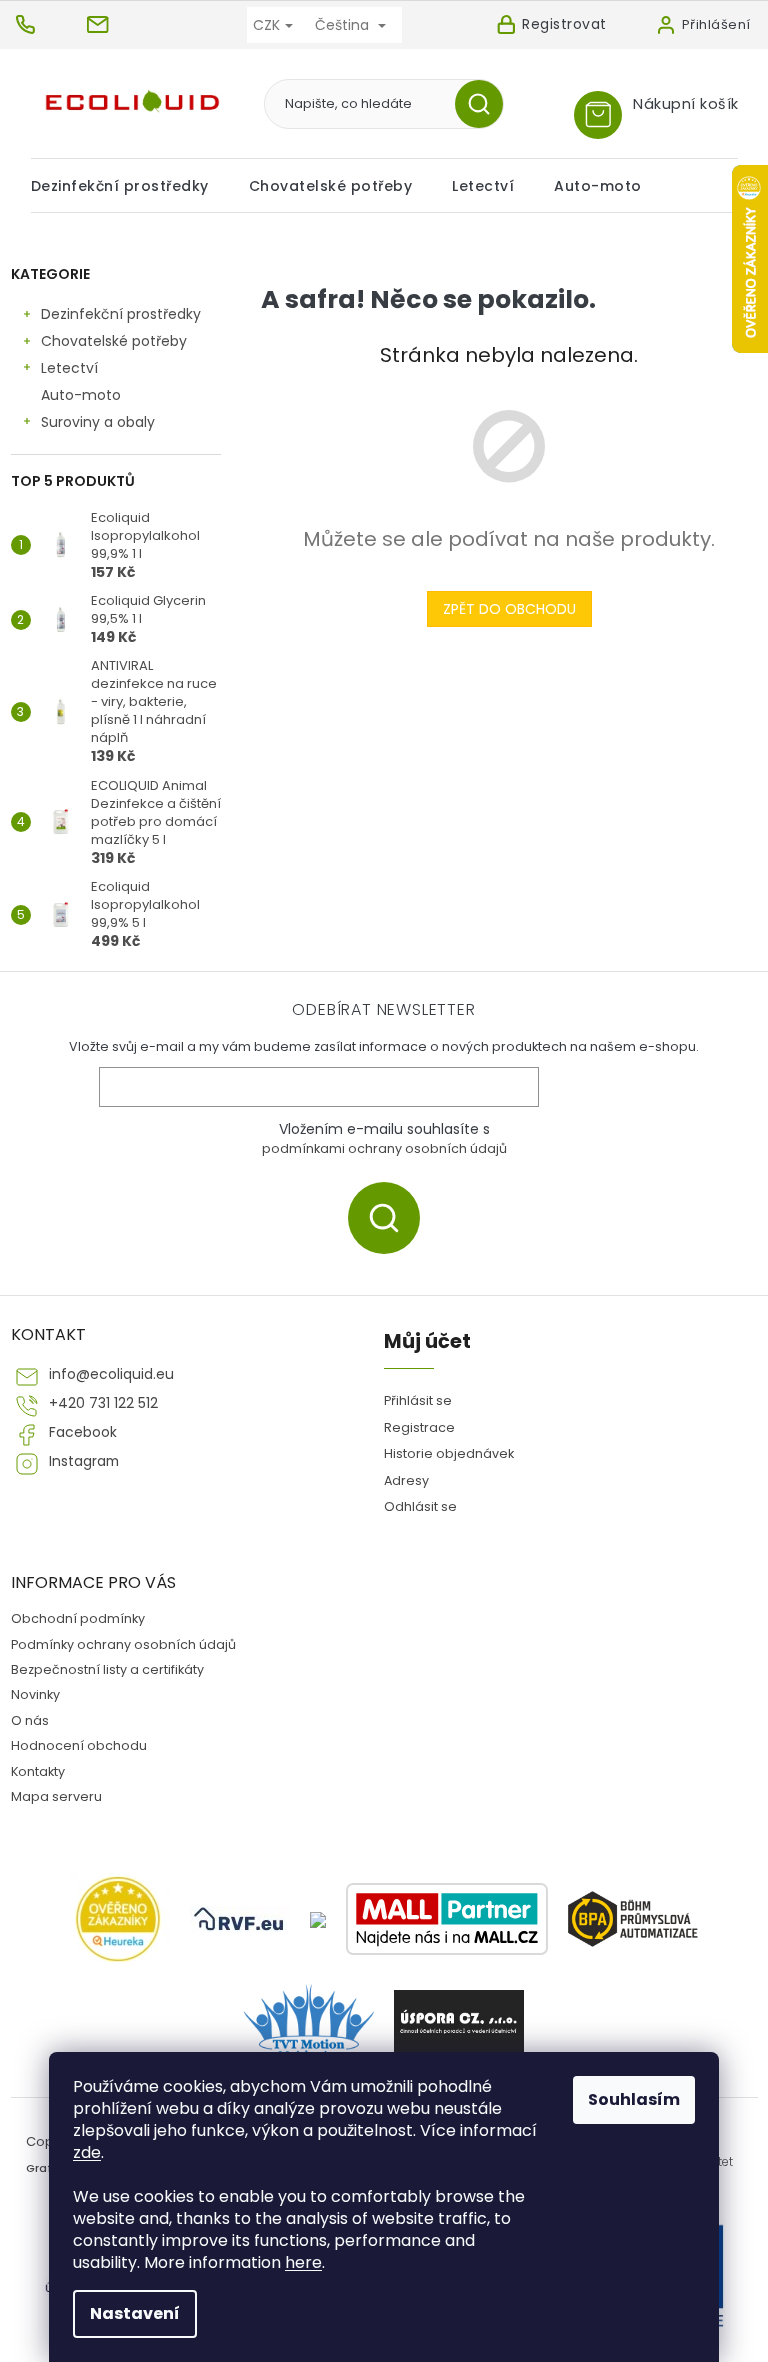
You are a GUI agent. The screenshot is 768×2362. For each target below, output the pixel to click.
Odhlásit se (420, 1506)
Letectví (69, 368)
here (303, 2262)
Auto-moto (81, 395)
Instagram (84, 1461)
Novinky (35, 1694)
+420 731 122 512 (103, 1403)
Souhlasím (634, 2099)
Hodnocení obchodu (79, 1745)
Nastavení (135, 2313)
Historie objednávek (449, 1453)
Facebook (83, 1432)
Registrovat (564, 24)
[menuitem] (130, 186)
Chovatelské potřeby (114, 341)
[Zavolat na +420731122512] (47, 24)
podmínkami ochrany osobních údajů (384, 1148)
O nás (30, 1720)
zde (87, 2152)
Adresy (406, 1480)
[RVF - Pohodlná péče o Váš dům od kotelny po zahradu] (240, 1919)
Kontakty (38, 1771)
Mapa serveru (56, 1796)
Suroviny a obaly (98, 422)
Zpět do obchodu (509, 609)
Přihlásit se (391, 1217)
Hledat (486, 104)
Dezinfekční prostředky (121, 314)
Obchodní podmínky (78, 1618)
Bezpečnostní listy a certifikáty (107, 1669)
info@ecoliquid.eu (111, 1374)
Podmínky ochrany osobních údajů (123, 1644)
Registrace (419, 1427)
